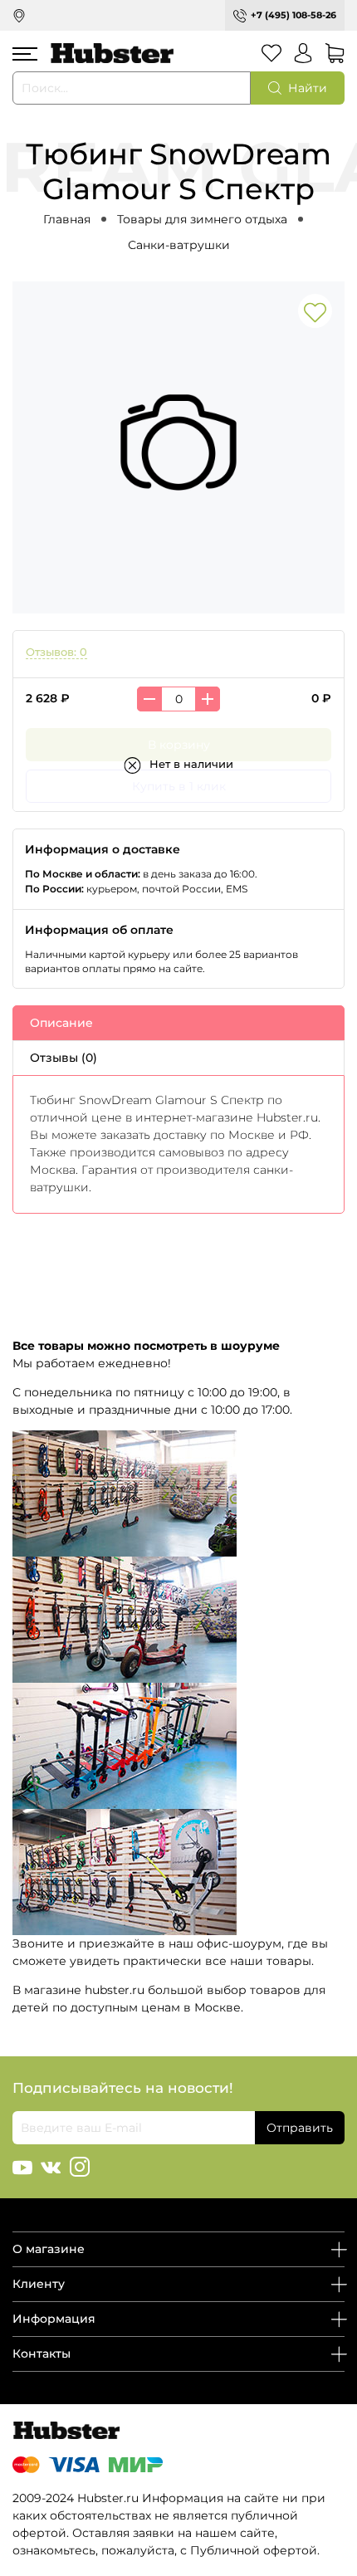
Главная (67, 219)
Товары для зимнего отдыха (202, 219)
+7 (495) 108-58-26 (293, 15)
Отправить (300, 2128)
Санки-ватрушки (179, 245)
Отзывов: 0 (56, 652)
